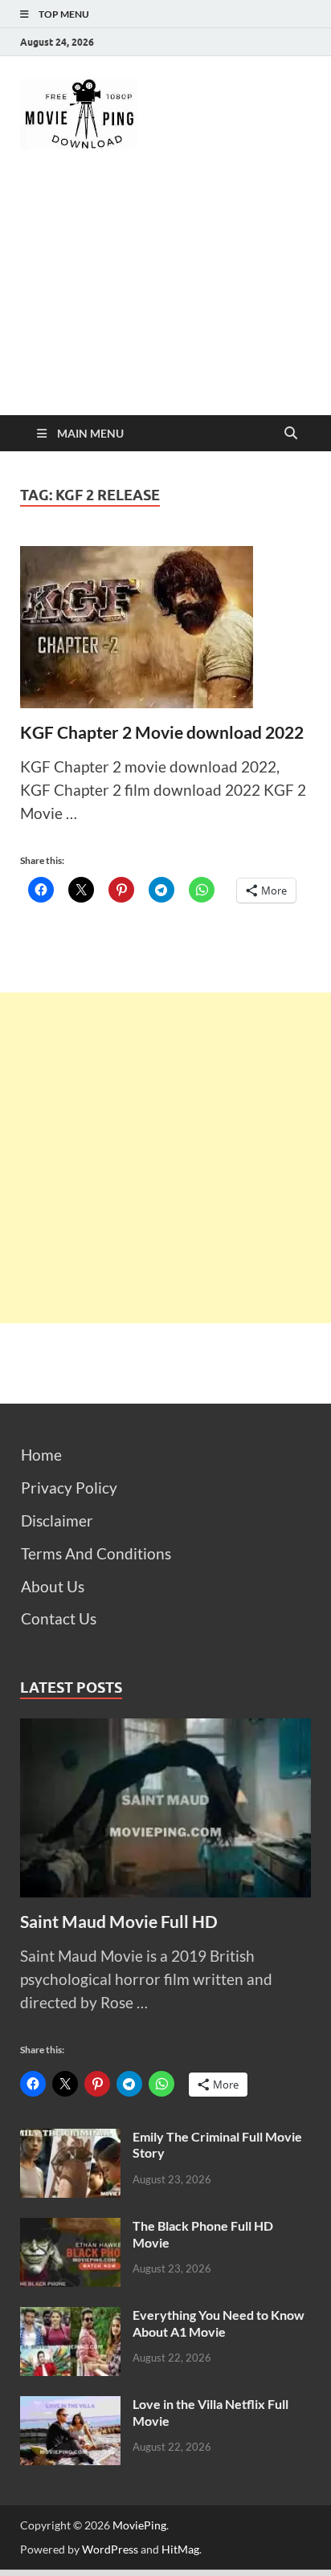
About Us (53, 1586)
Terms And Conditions (96, 1553)
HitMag (180, 2549)
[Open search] (291, 434)
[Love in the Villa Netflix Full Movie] (70, 2407)
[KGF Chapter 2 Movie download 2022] (165, 627)
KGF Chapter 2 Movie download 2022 (162, 732)
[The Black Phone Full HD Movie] (70, 2229)
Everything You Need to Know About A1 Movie (219, 2323)
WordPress (110, 2549)
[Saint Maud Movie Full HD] (165, 1729)
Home (41, 1455)
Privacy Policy (69, 1488)
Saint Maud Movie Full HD (119, 1921)
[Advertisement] (165, 296)
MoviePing (139, 2525)
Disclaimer (57, 1520)
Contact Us (59, 1618)
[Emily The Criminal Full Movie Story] (70, 2140)
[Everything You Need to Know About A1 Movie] (70, 2318)
